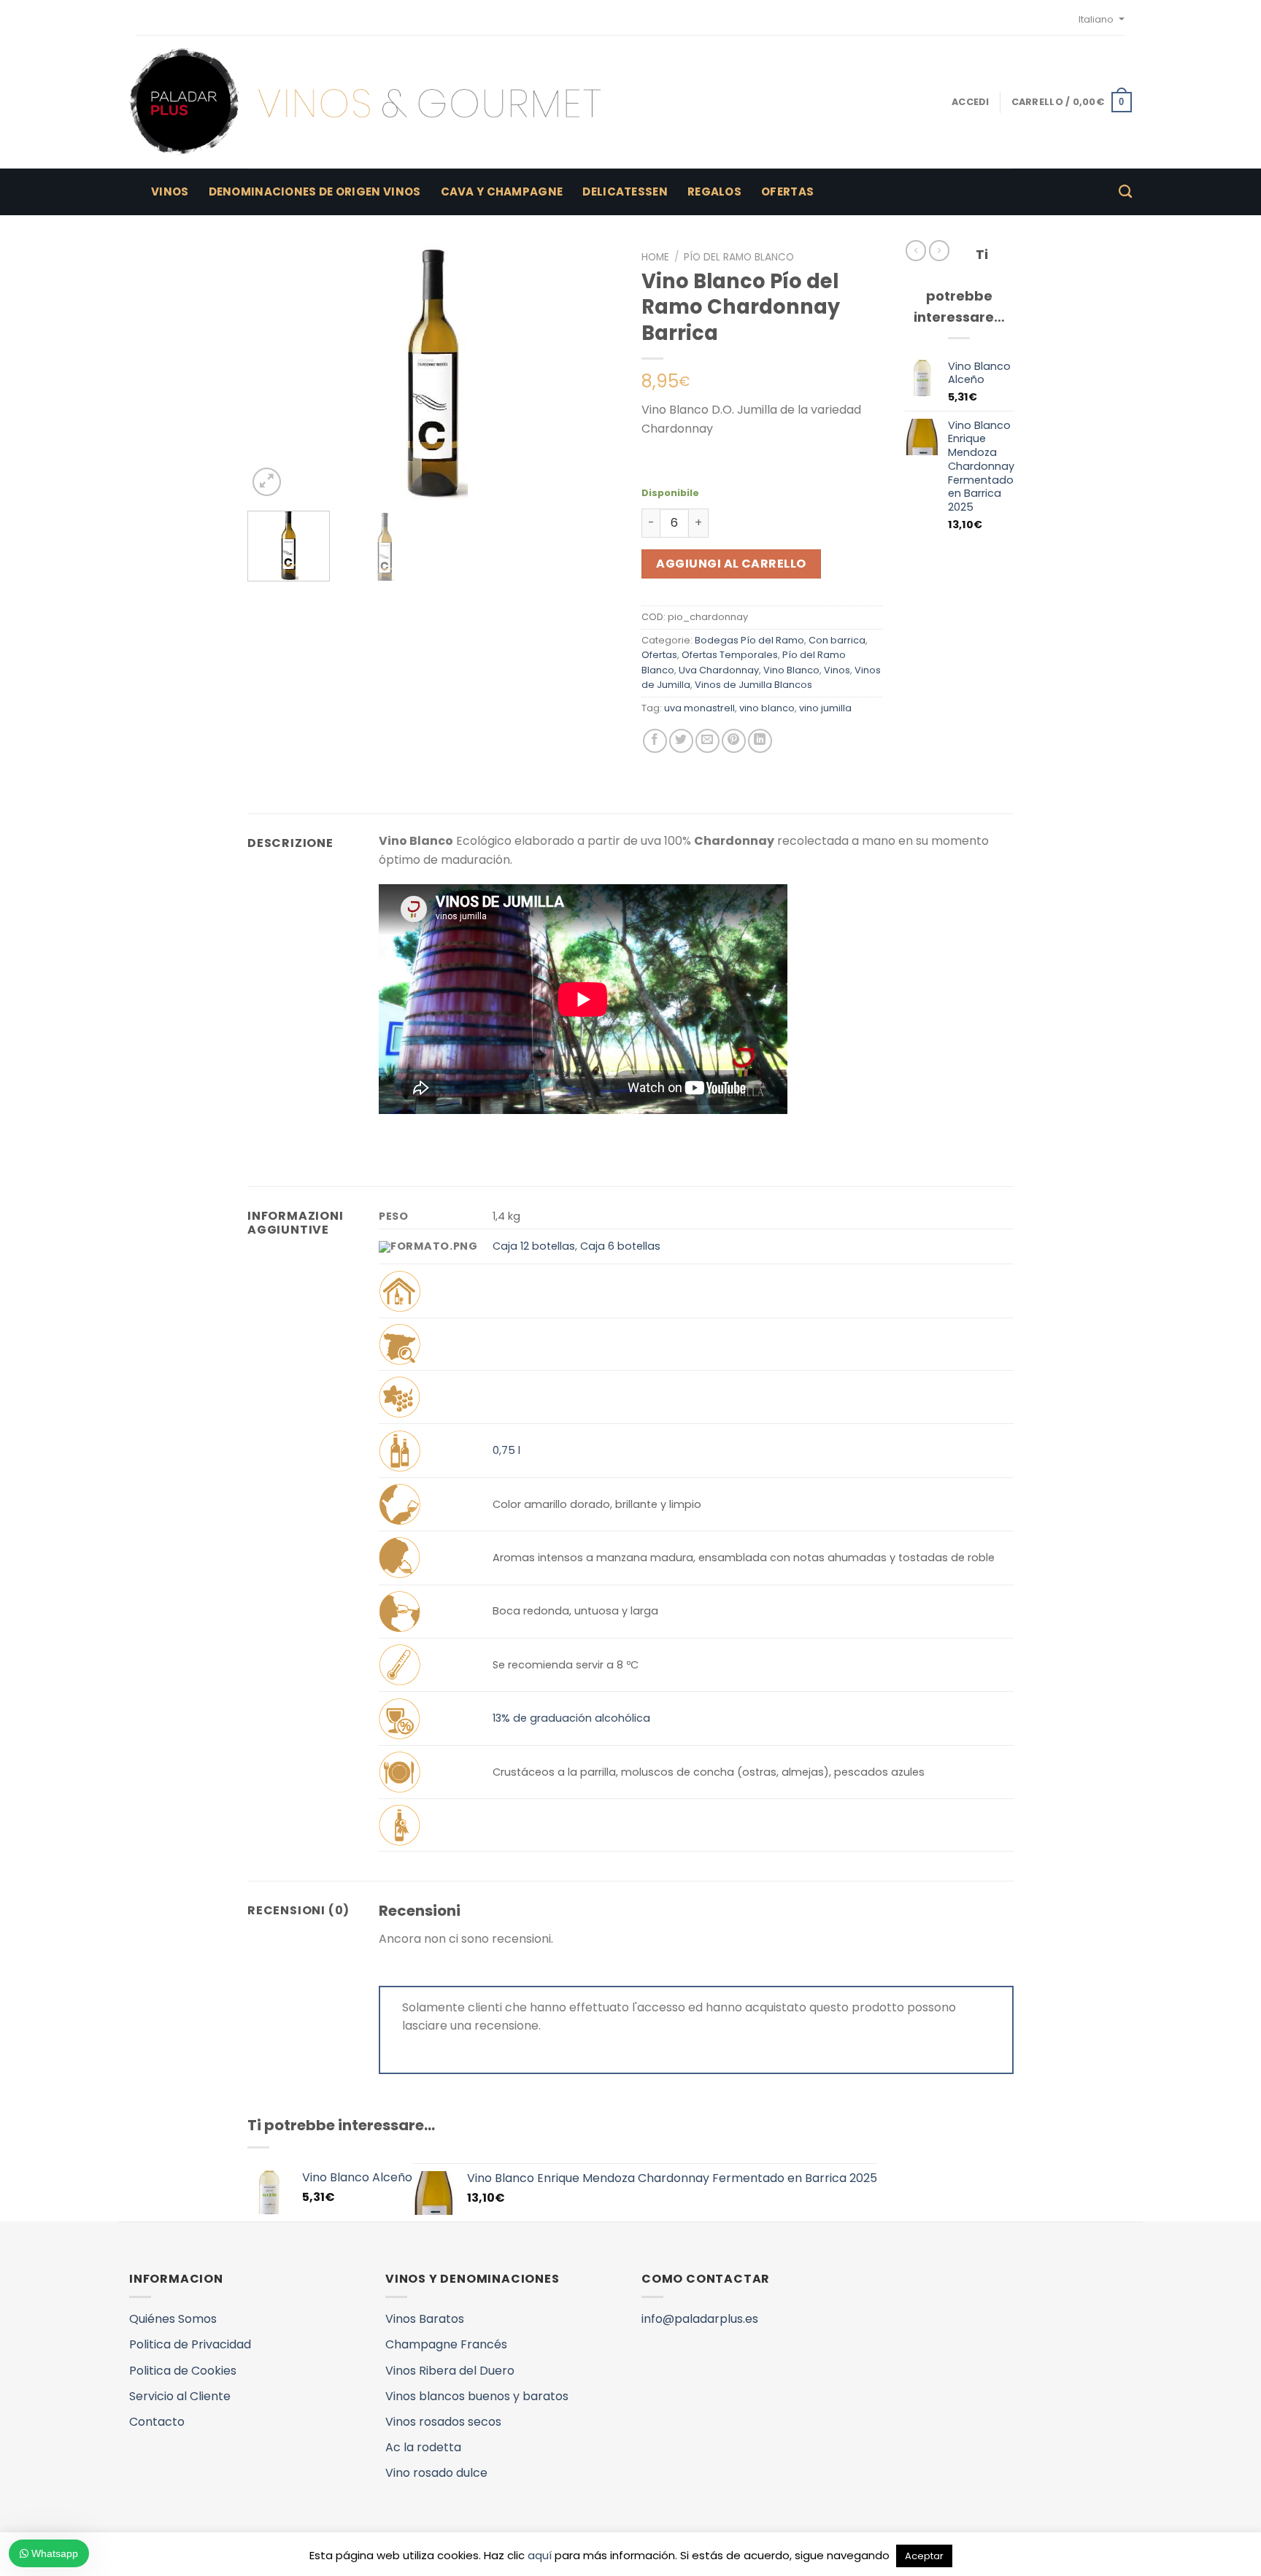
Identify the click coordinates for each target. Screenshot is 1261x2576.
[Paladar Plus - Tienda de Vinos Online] (365, 102)
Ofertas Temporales (730, 655)
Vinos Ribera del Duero (450, 2371)
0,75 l (506, 1450)
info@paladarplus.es (700, 2319)
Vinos (170, 192)
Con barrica (837, 640)
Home (655, 257)
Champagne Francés (446, 2344)
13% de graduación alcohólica (571, 1718)
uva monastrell (699, 708)
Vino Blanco (791, 670)
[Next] (594, 372)
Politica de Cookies (183, 2371)
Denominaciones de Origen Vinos (315, 192)
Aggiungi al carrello (731, 564)
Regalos (714, 192)
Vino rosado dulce (436, 2473)
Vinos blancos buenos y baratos (477, 2396)
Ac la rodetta (423, 2447)
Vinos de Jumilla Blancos (753, 685)
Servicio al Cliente (180, 2396)
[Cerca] (1125, 192)
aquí (540, 2555)
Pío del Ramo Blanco (739, 257)
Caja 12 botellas (534, 1246)
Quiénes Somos (173, 2319)
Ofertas (787, 192)
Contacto (157, 2422)
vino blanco (767, 708)
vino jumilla (825, 708)
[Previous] (273, 372)
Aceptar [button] (924, 2556)
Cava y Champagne (502, 192)
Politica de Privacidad (190, 2344)
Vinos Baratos (425, 2319)
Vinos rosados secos (443, 2422)
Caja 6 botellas (620, 1246)
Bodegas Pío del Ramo (749, 640)
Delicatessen (625, 192)
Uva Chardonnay (719, 670)
